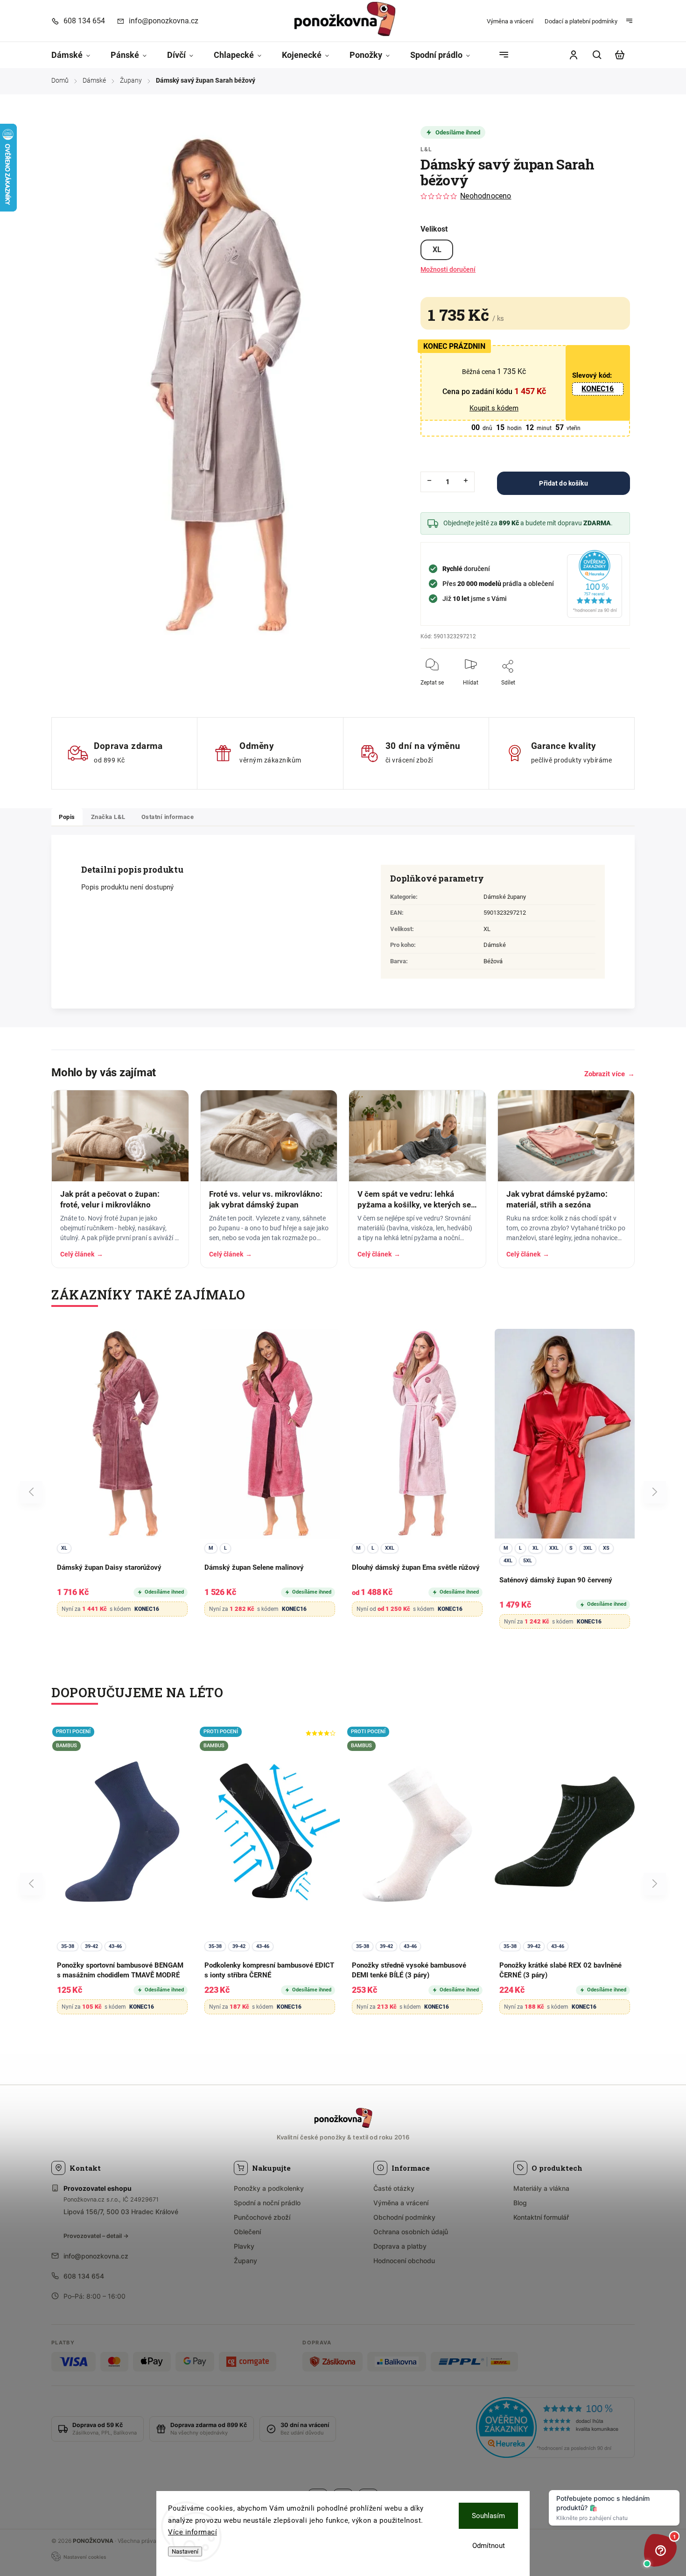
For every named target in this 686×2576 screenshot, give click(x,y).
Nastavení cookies (85, 2557)
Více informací (192, 2532)
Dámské (495, 945)
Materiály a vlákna (541, 2188)
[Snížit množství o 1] (429, 480)
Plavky (244, 2246)
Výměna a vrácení (510, 21)
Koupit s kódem (494, 408)
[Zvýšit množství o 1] (466, 480)
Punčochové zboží (262, 2217)
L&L (426, 149)
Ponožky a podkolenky (269, 2188)
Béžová (493, 961)
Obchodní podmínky (404, 2217)
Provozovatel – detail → (96, 2236)
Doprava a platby (400, 2246)
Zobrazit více (609, 1074)
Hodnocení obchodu (404, 2261)
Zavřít (601, 689)
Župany (245, 2261)
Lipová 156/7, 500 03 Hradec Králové (121, 2212)
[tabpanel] (122, 1479)
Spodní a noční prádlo (267, 2203)
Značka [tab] (108, 817)
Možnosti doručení (448, 269)
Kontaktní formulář (541, 2217)
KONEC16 (598, 389)
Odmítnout (489, 2546)
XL (437, 250)
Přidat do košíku (563, 483)
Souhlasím (488, 2516)
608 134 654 (84, 2276)
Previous (33, 1492)
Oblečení (247, 2232)
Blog (520, 2203)
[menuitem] (76, 55)
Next (655, 1492)
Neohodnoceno (486, 196)
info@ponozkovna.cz (96, 2256)
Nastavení (185, 2551)
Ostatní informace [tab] (168, 817)
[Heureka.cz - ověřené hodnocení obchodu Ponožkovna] (555, 2429)
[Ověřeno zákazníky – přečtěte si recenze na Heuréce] (595, 584)
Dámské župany (505, 897)
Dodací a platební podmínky (581, 21)
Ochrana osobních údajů (411, 2232)
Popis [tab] (67, 817)
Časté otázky (394, 2188)
